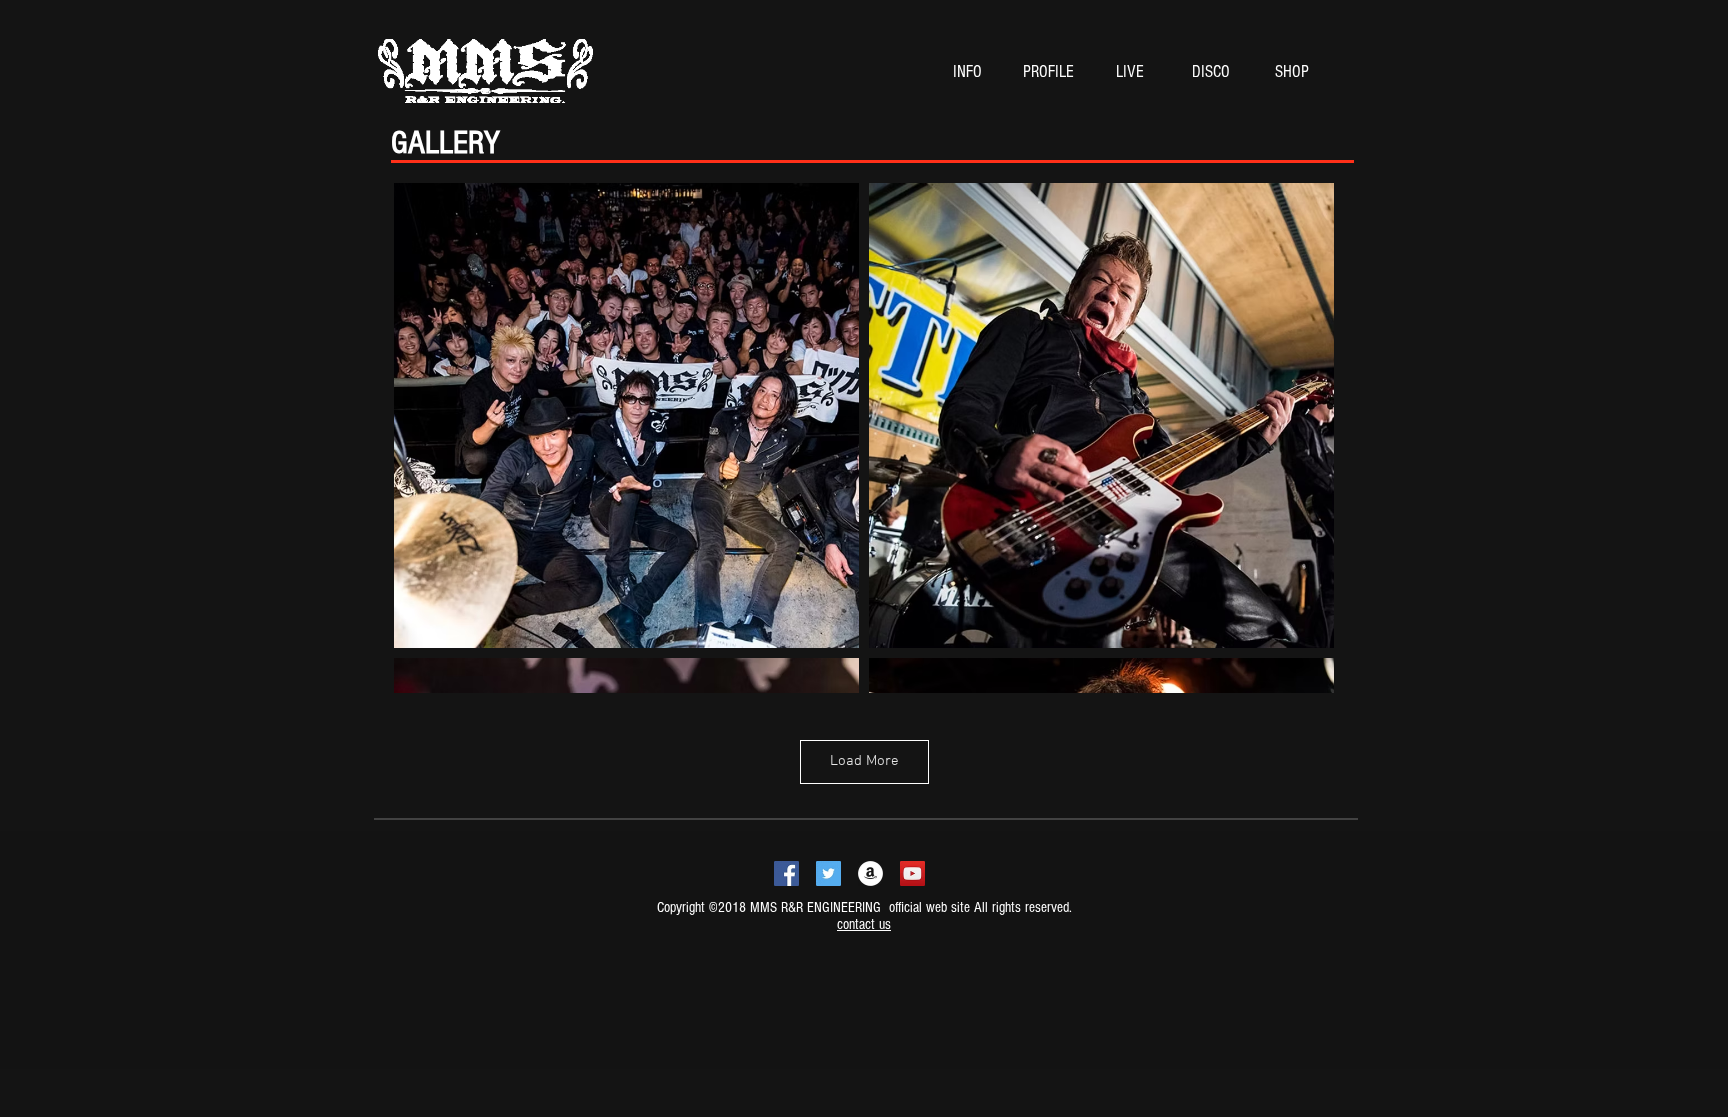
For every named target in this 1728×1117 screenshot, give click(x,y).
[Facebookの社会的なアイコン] (786, 873)
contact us (864, 924)
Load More (864, 761)
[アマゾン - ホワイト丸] (870, 873)
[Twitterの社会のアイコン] (828, 873)
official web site (927, 907)
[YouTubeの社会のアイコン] (912, 873)
